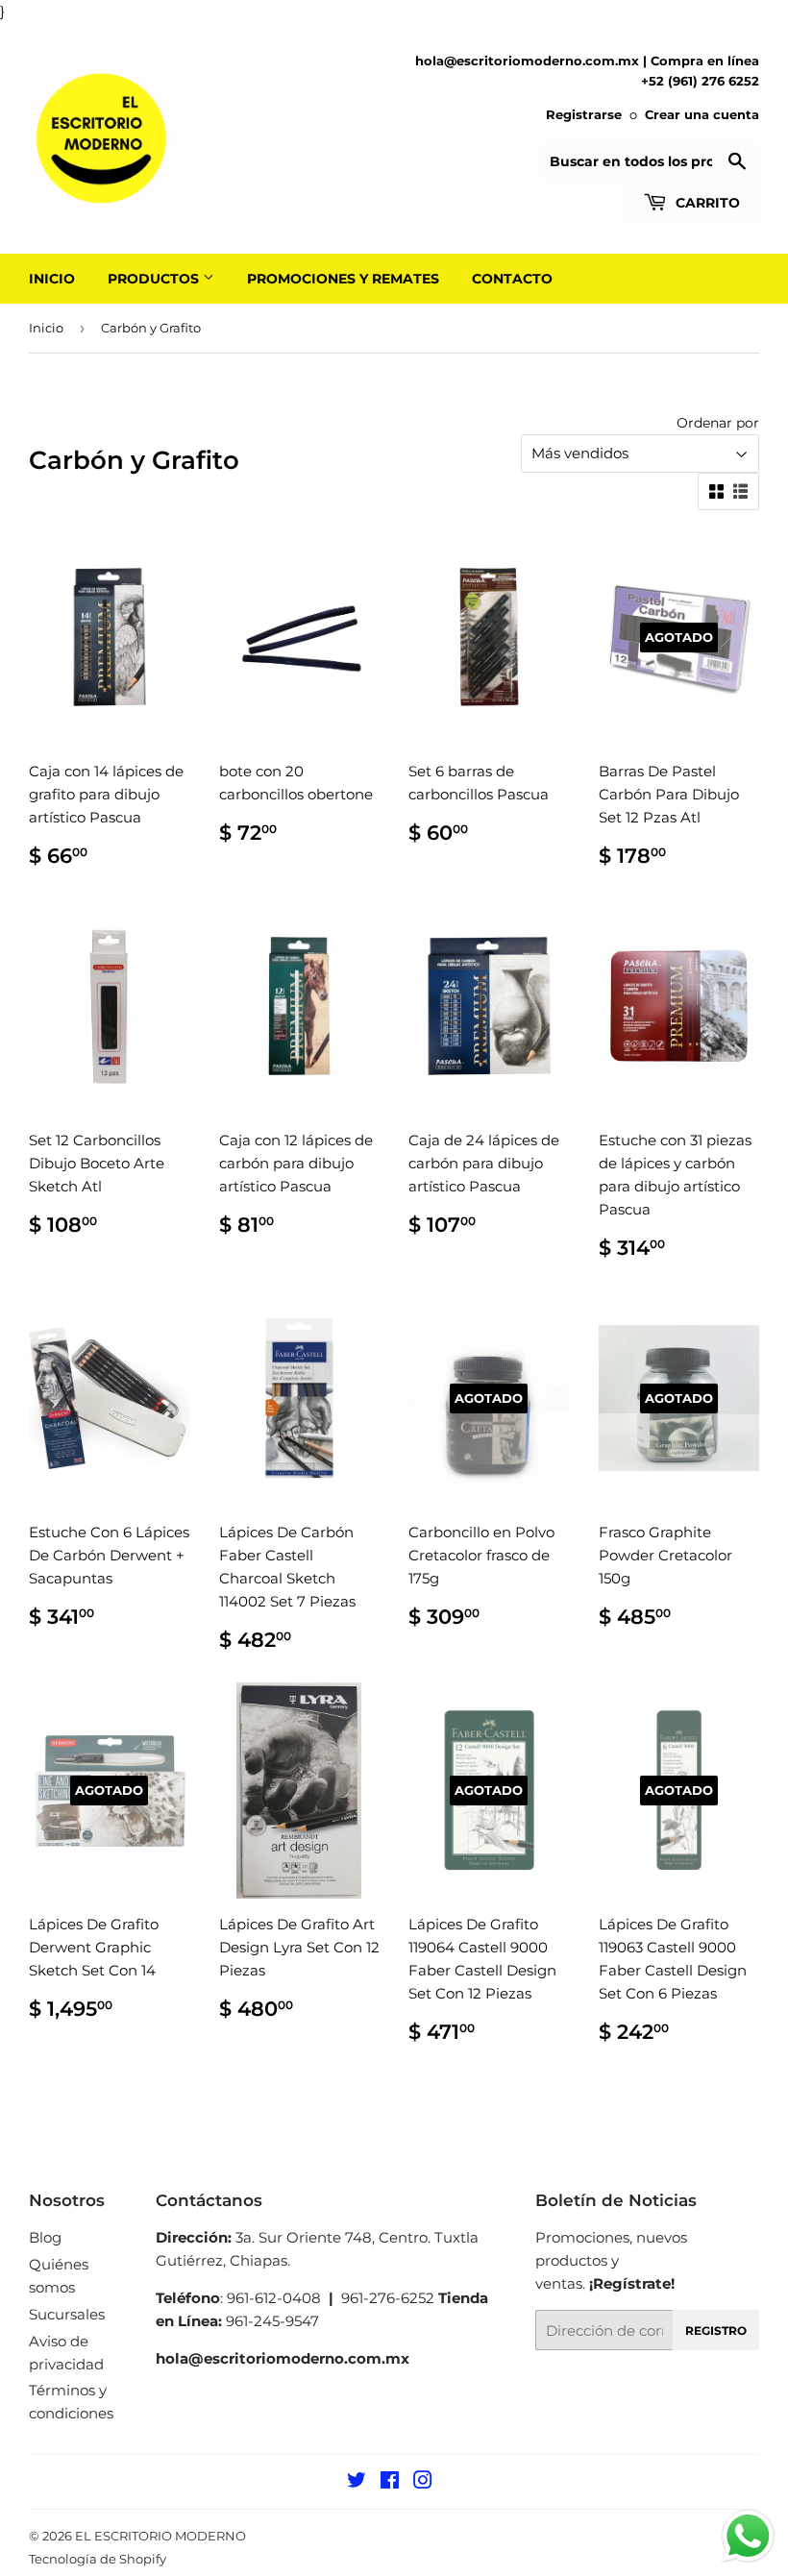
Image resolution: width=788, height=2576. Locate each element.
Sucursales (67, 2314)
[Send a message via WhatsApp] (748, 2536)
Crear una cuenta (702, 115)
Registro (716, 2331)
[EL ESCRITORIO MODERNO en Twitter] (357, 2482)
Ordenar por (718, 423)
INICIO (52, 279)
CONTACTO (512, 279)
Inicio (46, 328)
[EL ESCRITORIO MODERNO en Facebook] (390, 2482)
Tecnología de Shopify (98, 2559)
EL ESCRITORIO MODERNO (160, 2536)
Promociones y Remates (343, 279)
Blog (45, 2237)
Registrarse (584, 115)
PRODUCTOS (155, 279)
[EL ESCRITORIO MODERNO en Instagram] (423, 2482)
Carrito (706, 203)
